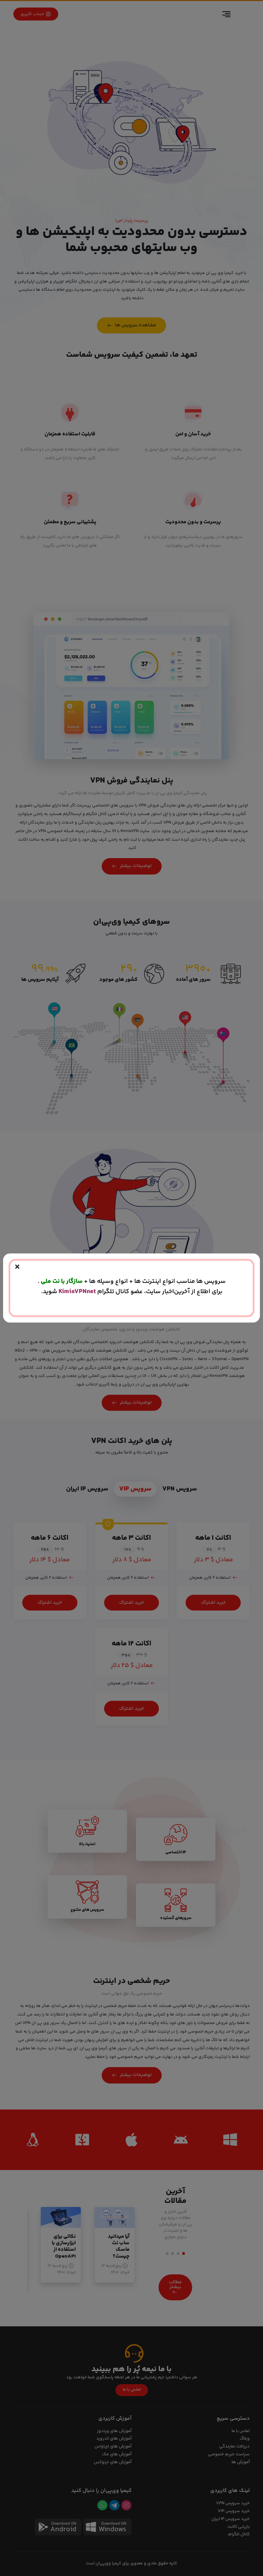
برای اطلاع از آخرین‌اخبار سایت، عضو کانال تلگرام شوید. (132, 1292)
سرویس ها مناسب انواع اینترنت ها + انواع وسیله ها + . (132, 1281)
